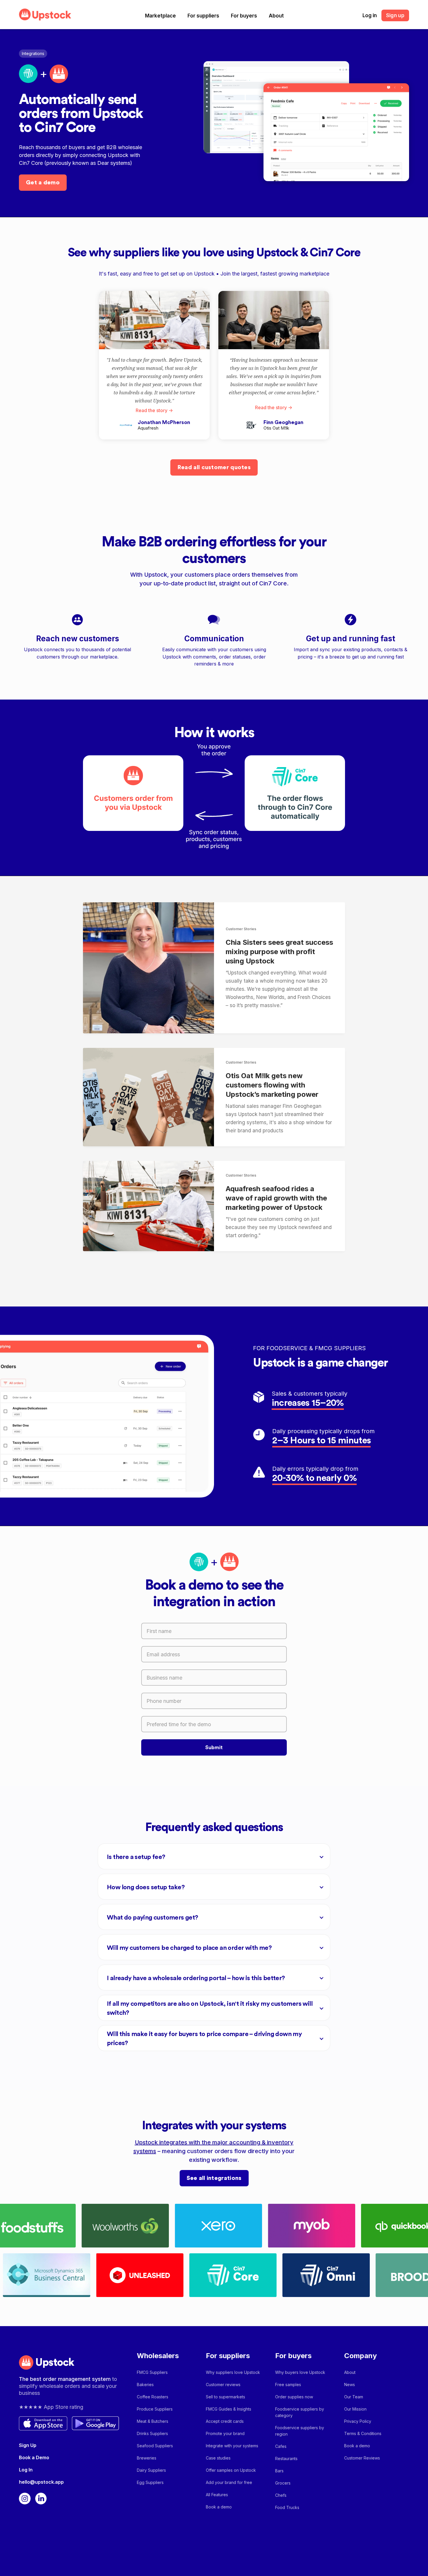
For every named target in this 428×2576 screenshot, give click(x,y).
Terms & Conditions (363, 2433)
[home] (45, 14)
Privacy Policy (358, 2421)
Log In (26, 2470)
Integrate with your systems (232, 2446)
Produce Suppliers (155, 2409)
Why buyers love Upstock (300, 2372)
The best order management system (66, 2379)
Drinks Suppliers (152, 2433)
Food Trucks (287, 2507)
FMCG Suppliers (152, 2372)
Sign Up (28, 2445)
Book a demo (219, 2507)
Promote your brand (225, 2433)
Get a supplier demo (326, 2557)
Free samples (288, 2385)
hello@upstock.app (41, 2482)
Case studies (218, 2458)
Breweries (147, 2458)
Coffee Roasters (153, 2397)
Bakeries (145, 2385)
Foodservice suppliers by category (300, 2412)
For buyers (244, 16)
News (350, 2385)
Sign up (395, 15)
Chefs (281, 2495)
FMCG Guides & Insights (229, 2409)
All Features (217, 2495)
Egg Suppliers (150, 2482)
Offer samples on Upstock (231, 2470)
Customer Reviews (362, 2458)
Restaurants (286, 2458)
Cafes (281, 2446)
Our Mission (355, 2409)
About (276, 16)
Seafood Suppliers (155, 2446)
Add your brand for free (229, 2482)
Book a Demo (34, 2457)
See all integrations (214, 2178)
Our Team (354, 2397)
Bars (279, 2471)
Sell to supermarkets (226, 2397)
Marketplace (160, 16)
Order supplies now (294, 2397)
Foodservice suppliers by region (300, 2431)
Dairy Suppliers (151, 2470)
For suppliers (203, 16)
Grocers (283, 2483)
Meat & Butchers (153, 2421)
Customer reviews (223, 2385)
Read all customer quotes (214, 467)
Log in (370, 15)
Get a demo (43, 183)
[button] (160, 16)
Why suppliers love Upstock (233, 2372)
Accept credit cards (225, 2421)
